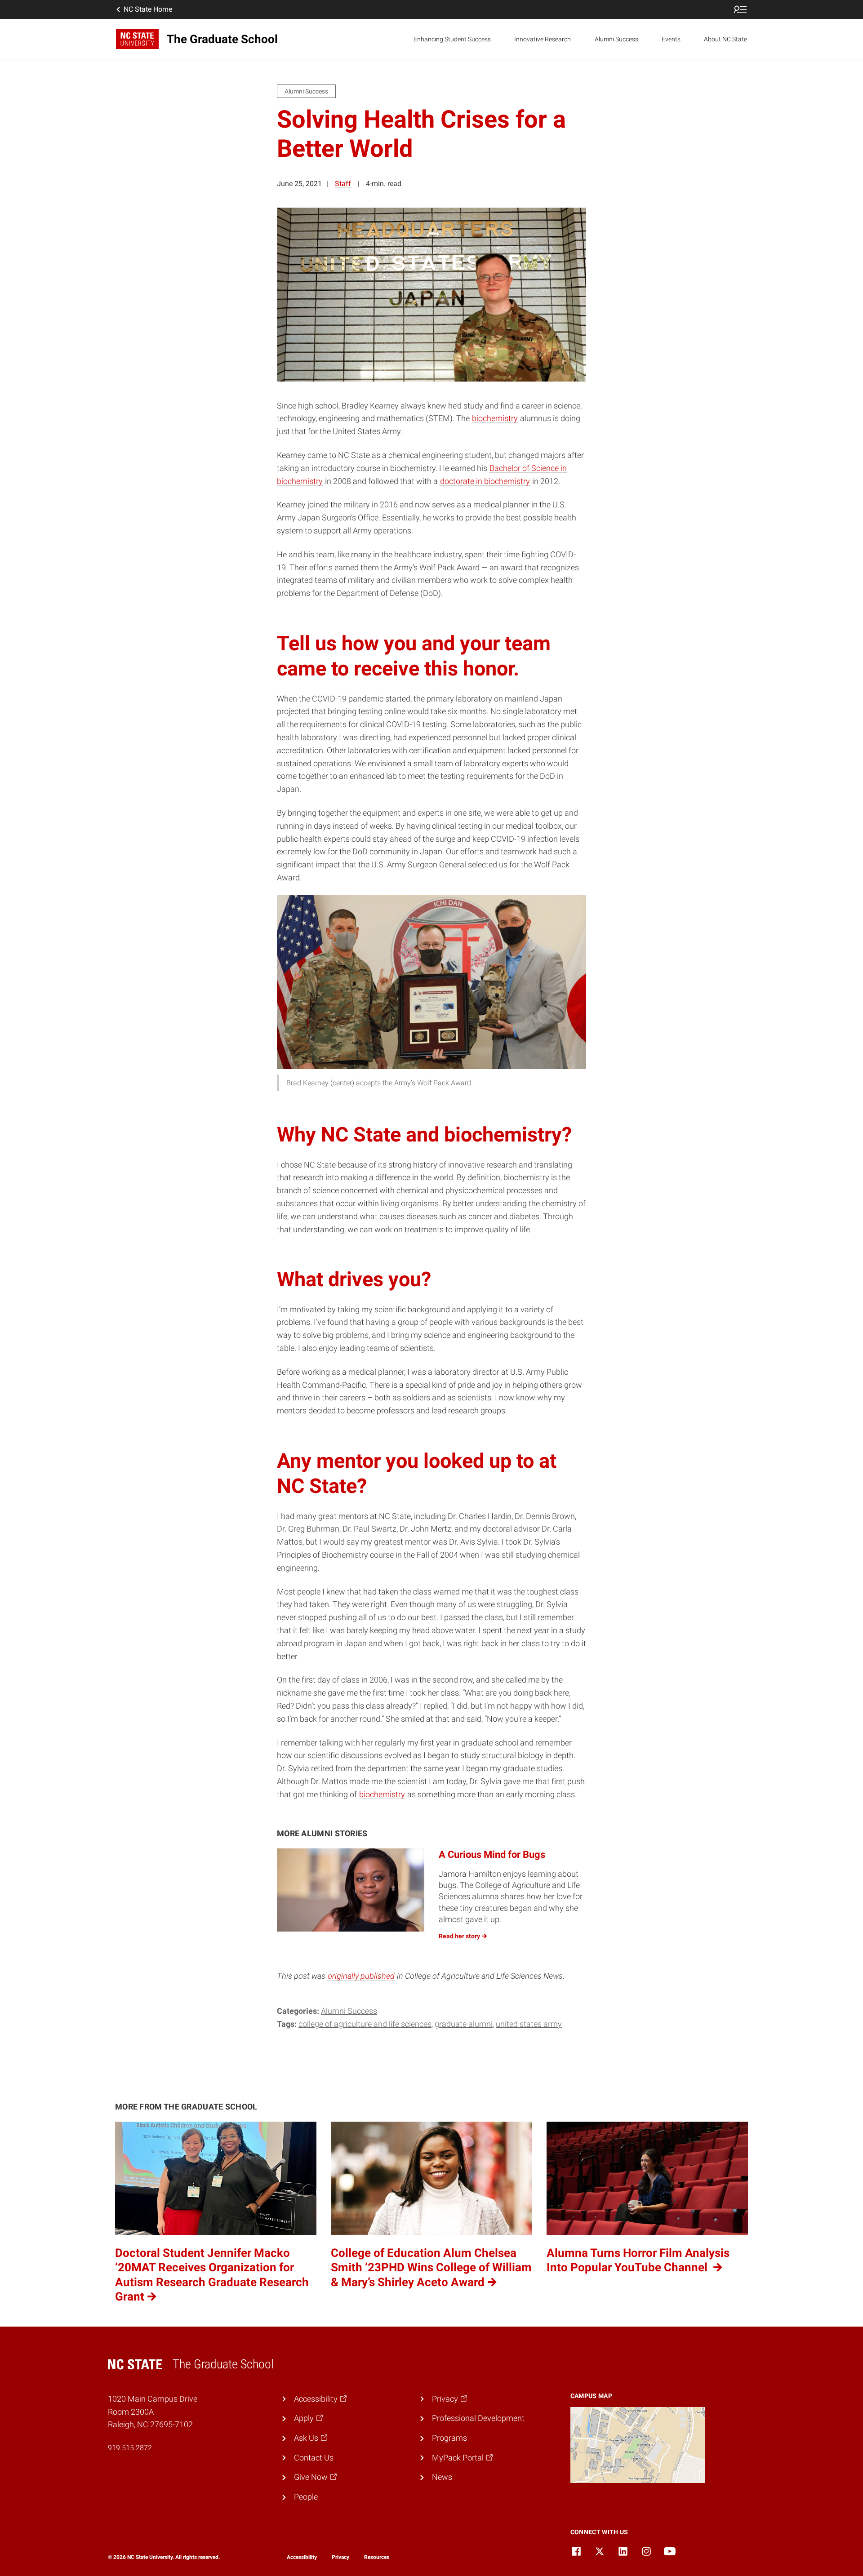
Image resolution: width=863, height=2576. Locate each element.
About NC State (725, 39)
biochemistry (495, 418)
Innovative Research (543, 39)
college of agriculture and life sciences (365, 2024)
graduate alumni (464, 2024)
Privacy (340, 2557)
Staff (343, 184)
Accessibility (302, 2557)
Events (671, 39)
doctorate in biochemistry (485, 481)
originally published (361, 1976)
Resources (377, 2557)
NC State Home (148, 9)
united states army (529, 2024)
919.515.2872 (130, 2448)
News (442, 2477)
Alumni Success (616, 39)
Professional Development (478, 2418)
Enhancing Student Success (452, 39)
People (306, 2497)
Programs (449, 2438)
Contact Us (314, 2458)
